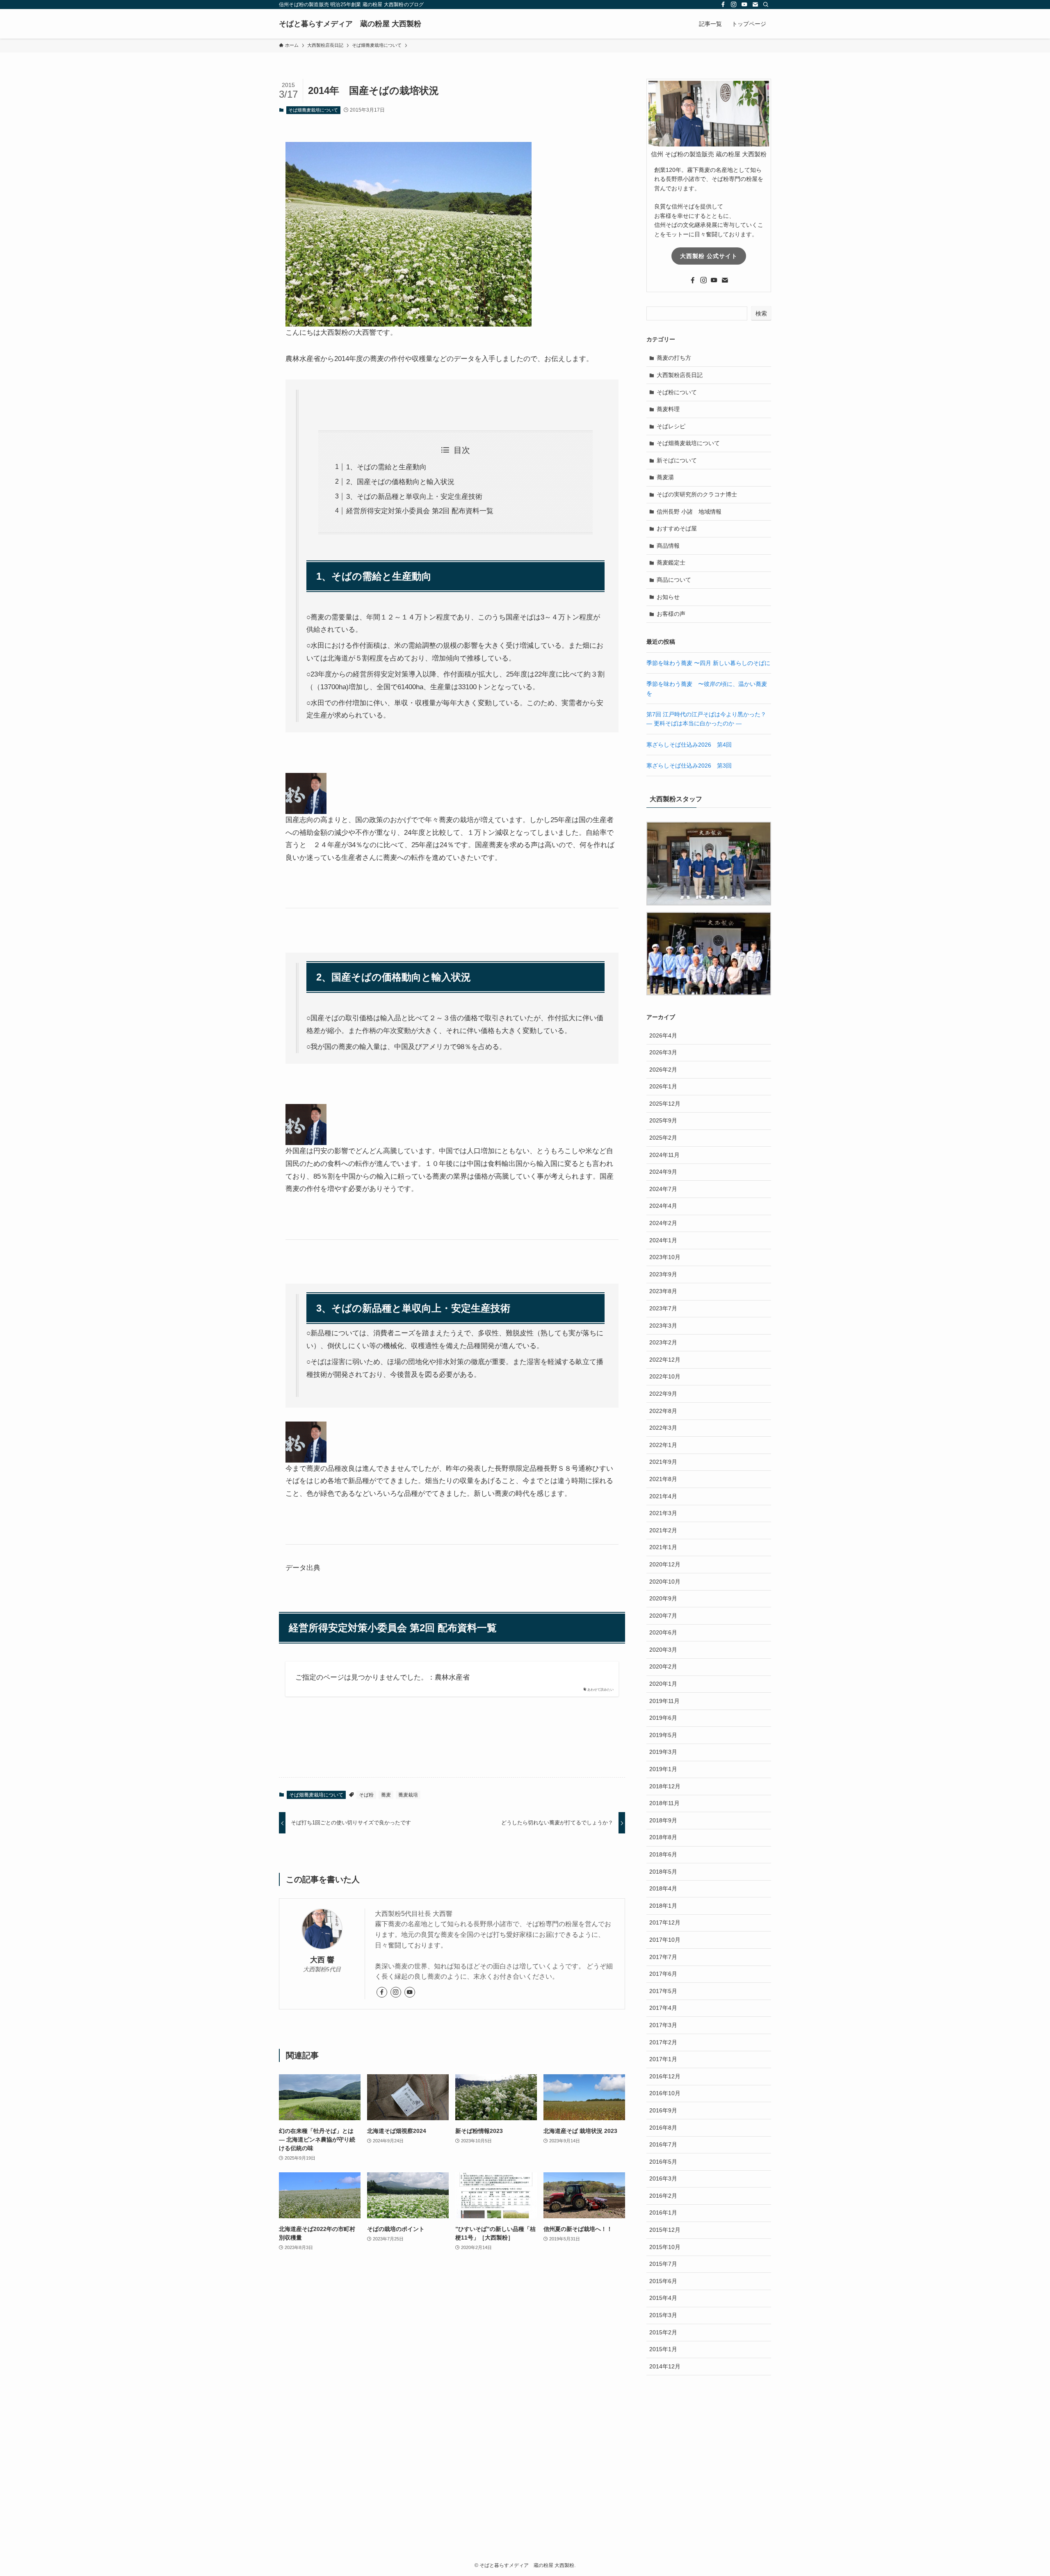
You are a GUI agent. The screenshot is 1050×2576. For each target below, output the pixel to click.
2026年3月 (663, 1052)
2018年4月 (663, 1888)
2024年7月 (663, 1189)
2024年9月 (663, 1172)
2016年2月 (663, 2196)
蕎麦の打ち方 (674, 358)
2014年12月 (665, 2366)
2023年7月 (663, 1308)
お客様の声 (671, 614)
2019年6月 (663, 1718)
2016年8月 (663, 2128)
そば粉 (366, 1795)
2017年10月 (665, 1940)
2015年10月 (665, 2247)
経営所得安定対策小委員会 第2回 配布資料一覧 (420, 511)
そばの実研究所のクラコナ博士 (697, 494)
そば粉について (677, 392)
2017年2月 (663, 2042)
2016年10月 (665, 2093)
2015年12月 (665, 2230)
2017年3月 (663, 2025)
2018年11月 (664, 1803)
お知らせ (668, 597)
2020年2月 (663, 1666)
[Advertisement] (525, 2478)
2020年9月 (663, 1598)
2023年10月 (665, 1257)
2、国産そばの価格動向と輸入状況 (400, 482)
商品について (674, 580)
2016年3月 (663, 2178)
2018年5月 (663, 1872)
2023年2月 (663, 1342)
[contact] (755, 5)
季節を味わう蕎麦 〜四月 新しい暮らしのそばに (708, 663)
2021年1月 (663, 1547)
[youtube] (744, 5)
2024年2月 (663, 1223)
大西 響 (322, 1960)
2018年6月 (663, 1854)
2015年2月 (663, 2332)
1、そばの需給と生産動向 (386, 467)
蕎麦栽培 (408, 1795)
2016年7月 (663, 2144)
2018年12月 (665, 1786)
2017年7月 (663, 1957)
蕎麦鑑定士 (671, 562)
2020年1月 (663, 1684)
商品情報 (668, 546)
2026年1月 (663, 1086)
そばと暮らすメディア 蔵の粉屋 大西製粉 (350, 24)
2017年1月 (663, 2059)
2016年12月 (665, 2076)
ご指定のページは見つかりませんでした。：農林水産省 (382, 1677)
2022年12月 (665, 1360)
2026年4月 (663, 1035)
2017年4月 (663, 2008)
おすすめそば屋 (677, 528)
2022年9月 (663, 1394)
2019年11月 (664, 1701)
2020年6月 (663, 1632)
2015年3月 (663, 2315)
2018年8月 (663, 1837)
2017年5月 (663, 1991)
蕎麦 (386, 1795)
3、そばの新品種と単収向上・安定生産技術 (414, 497)
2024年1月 (663, 1240)
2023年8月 (663, 1291)
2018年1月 (663, 1906)
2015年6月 (663, 2281)
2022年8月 (663, 1411)
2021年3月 (663, 1513)
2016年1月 (663, 2213)
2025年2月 (663, 1138)
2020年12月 (665, 1564)
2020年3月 (663, 1650)
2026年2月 (663, 1070)
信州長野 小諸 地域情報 (689, 512)
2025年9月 (663, 1120)
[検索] (766, 5)
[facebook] (723, 5)
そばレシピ (671, 426)
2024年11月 (664, 1155)
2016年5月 (663, 2162)
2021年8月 (663, 1479)
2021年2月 (663, 1530)
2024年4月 (663, 1206)
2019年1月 (663, 1769)
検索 (761, 313)
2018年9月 (663, 1820)
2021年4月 (663, 1496)
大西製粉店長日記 (680, 375)
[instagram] (734, 5)
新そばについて (677, 460)
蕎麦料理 (668, 409)
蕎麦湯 (665, 477)
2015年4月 (663, 2298)
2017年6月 (663, 1974)
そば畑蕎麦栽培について (313, 110)
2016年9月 (663, 2110)
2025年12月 (665, 1104)
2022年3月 (663, 1428)
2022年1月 (663, 1445)
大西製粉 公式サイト (709, 256)
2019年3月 (663, 1752)
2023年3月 (663, 1326)
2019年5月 (663, 1735)
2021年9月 (663, 1462)
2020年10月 (665, 1582)
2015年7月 (663, 2264)
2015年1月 (663, 2349)
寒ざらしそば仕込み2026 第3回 (689, 766)
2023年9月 (663, 1274)
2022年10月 (665, 1376)
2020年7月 (663, 1616)
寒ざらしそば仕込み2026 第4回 (689, 745)
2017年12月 (665, 1922)
